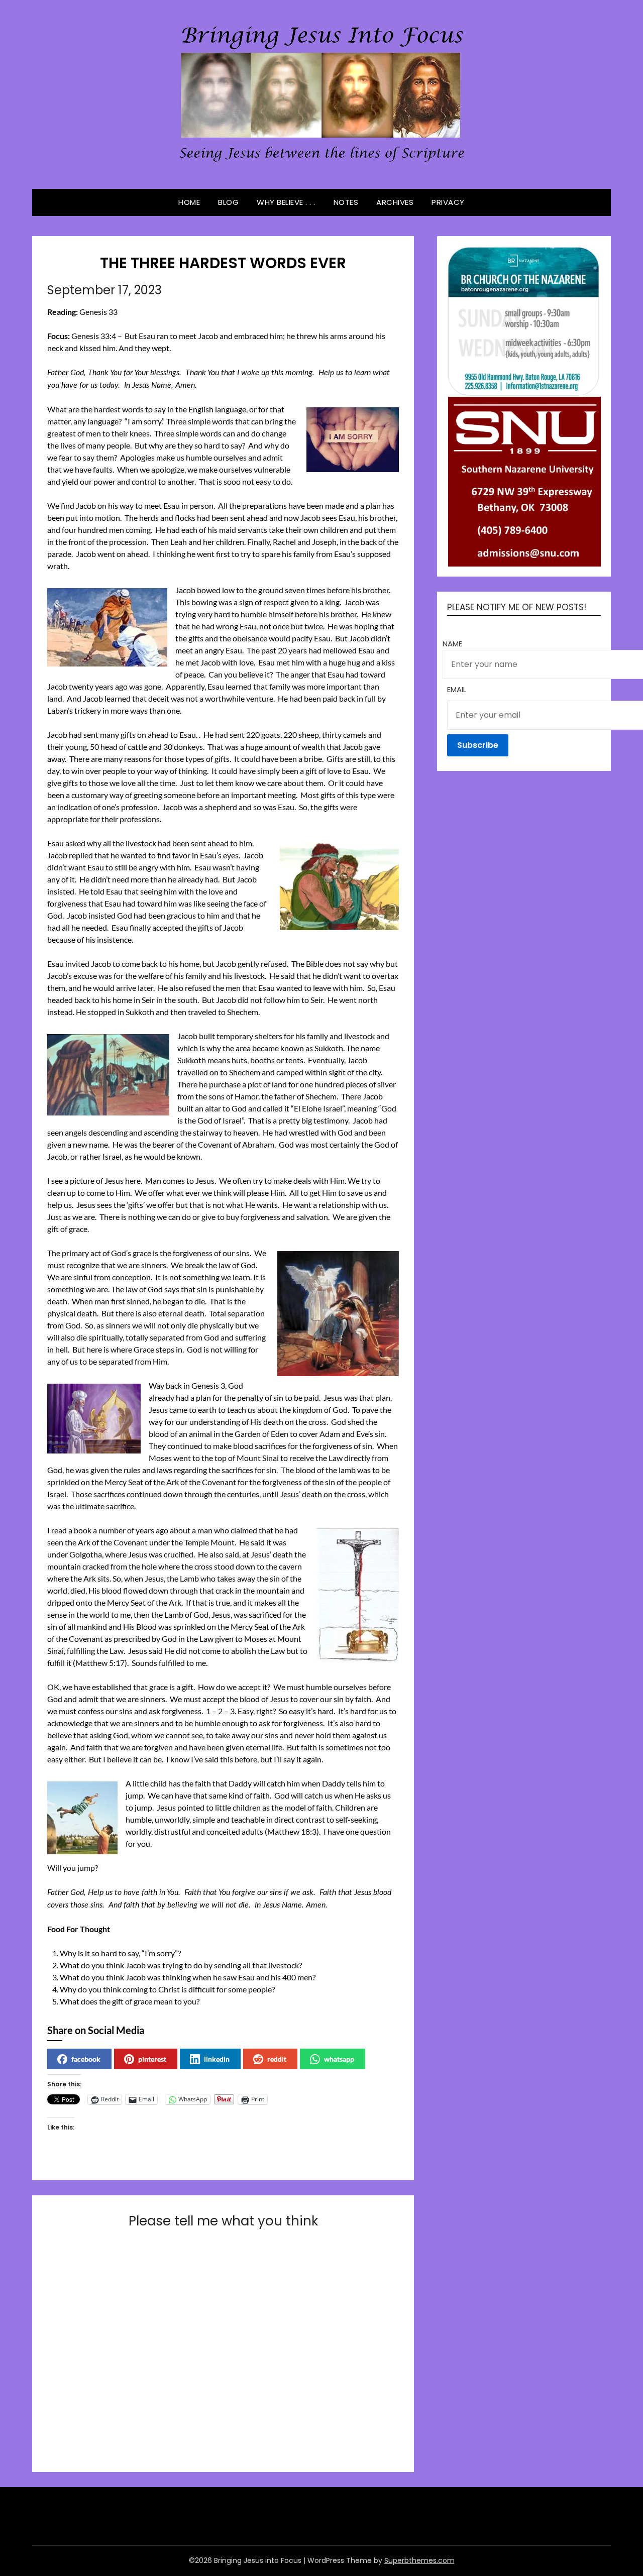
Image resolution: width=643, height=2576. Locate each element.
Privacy (448, 202)
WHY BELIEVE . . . (286, 202)
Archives (395, 202)
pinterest (152, 2059)
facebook (86, 2059)
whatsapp (339, 2059)
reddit (277, 2059)
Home (189, 202)
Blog (228, 202)
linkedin (217, 2059)
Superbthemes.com (419, 2560)
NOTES (346, 202)
